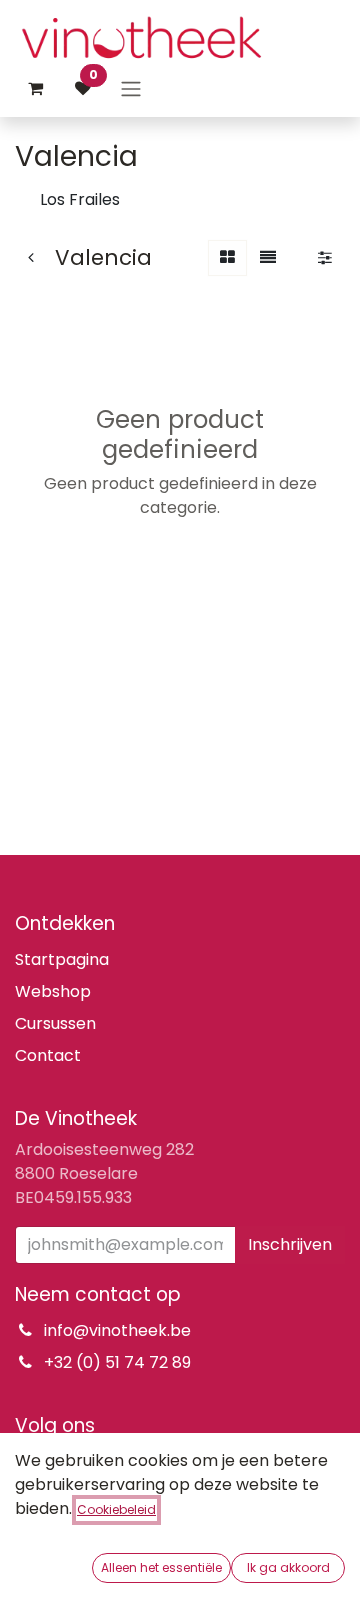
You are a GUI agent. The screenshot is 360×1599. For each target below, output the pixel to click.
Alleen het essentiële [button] (161, 1567)
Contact (48, 1055)
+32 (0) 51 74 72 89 (117, 1362)
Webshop (53, 991)
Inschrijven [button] (290, 1244)
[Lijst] (268, 258)
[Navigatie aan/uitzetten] (131, 88)
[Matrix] (227, 258)
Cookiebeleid (116, 1509)
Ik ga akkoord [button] (288, 1567)
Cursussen (55, 1023)
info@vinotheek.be (117, 1330)
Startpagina (62, 959)
